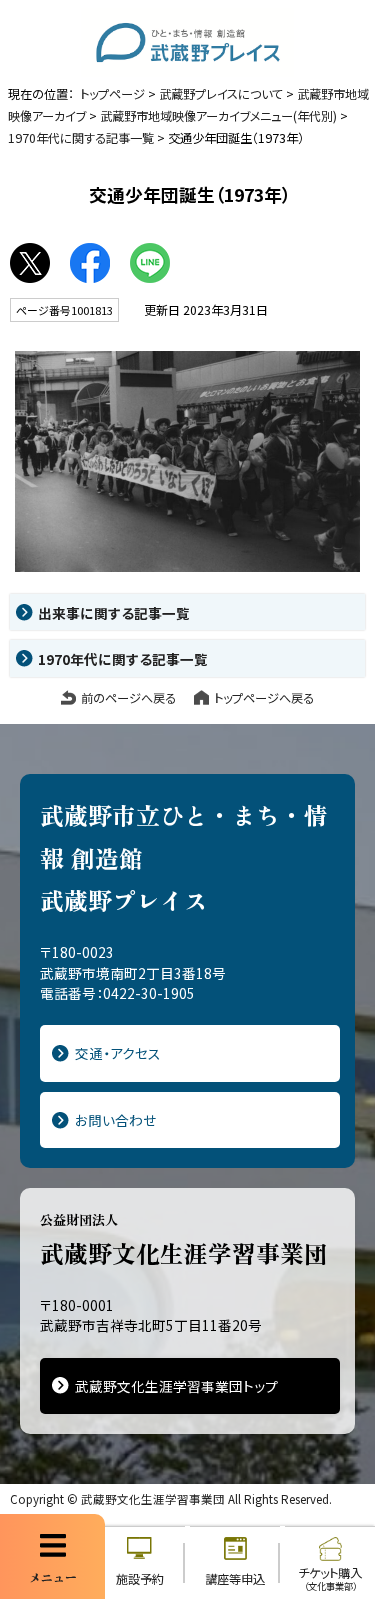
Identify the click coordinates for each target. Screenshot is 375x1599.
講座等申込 (235, 1579)
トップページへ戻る (264, 698)
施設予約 (140, 1579)
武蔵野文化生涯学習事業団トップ (176, 1386)
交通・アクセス (118, 1053)
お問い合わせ (115, 1120)
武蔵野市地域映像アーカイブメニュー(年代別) (218, 116)
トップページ (112, 94)
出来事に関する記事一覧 (114, 613)
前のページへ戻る (128, 698)
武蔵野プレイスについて (221, 94)
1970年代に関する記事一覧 (81, 138)
